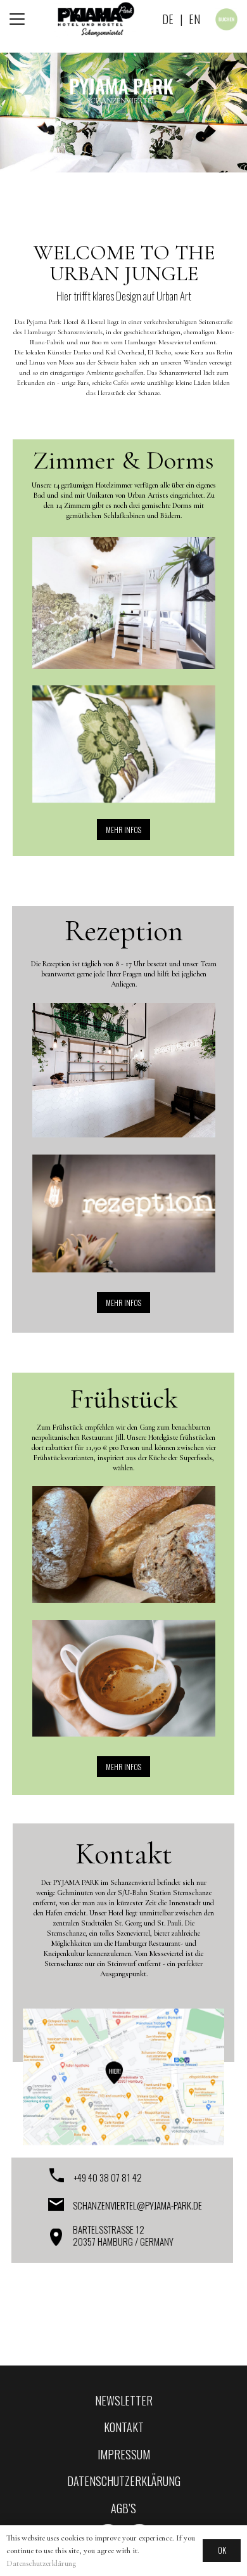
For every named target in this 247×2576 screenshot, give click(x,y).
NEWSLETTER (124, 2400)
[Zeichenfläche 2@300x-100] (95, 19)
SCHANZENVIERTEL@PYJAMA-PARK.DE (137, 2205)
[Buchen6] (226, 19)
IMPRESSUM (124, 2454)
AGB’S (123, 2508)
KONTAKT (124, 2427)
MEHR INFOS (123, 830)
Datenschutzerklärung (41, 2563)
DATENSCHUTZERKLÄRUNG (124, 2481)
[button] (17, 19)
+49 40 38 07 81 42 (108, 2177)
